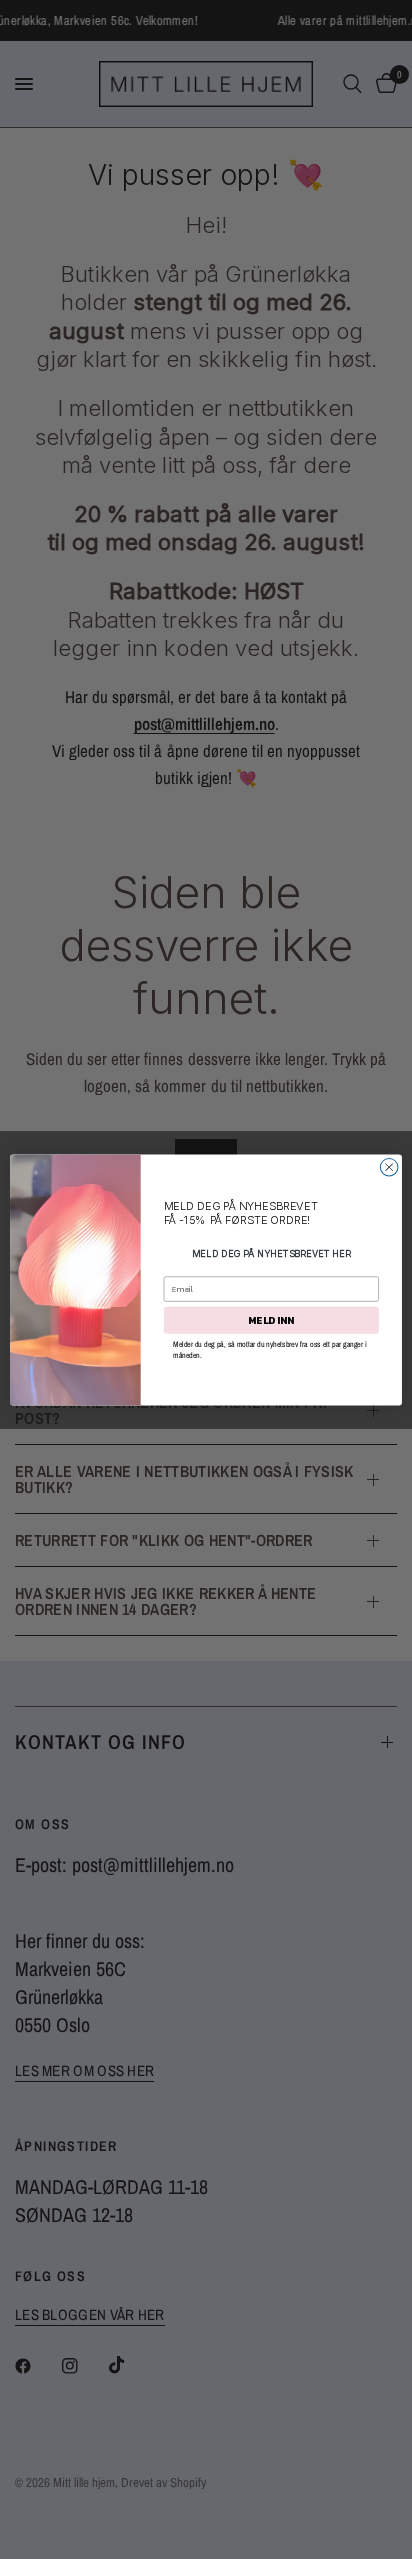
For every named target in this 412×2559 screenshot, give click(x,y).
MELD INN (271, 1319)
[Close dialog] (389, 1167)
